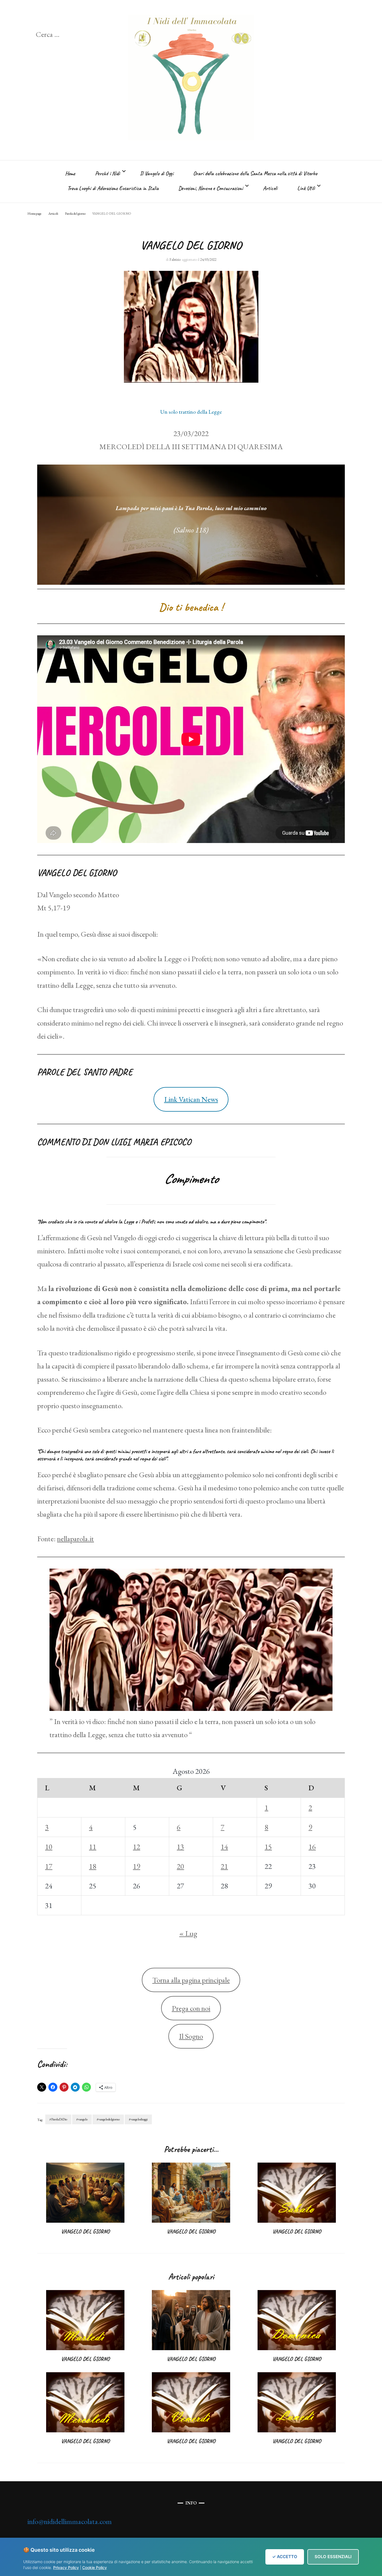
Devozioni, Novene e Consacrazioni (211, 188)
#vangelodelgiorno (108, 2119)
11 (93, 1847)
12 (136, 1847)
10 (49, 1847)
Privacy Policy (66, 2567)
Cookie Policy (95, 2567)
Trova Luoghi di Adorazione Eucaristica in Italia (113, 188)
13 (180, 1847)
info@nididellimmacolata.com (70, 2521)
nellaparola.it (76, 1539)
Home (70, 173)
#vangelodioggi (138, 2119)
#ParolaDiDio (58, 2119)
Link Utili (306, 188)
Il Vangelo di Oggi (157, 173)
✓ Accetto (285, 2557)
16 (312, 1847)
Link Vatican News (191, 1099)
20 (180, 1866)
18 (93, 1866)
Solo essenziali (333, 2557)
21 (224, 1866)
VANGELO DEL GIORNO (85, 2231)
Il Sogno (191, 2036)
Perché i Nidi (108, 173)
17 (49, 1866)
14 (224, 1847)
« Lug (188, 1933)
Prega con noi (191, 2008)
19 (136, 1866)
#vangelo (82, 2119)
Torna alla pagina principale (191, 1980)
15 (268, 1847)
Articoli (270, 188)
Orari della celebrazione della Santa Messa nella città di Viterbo (255, 173)
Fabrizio (175, 260)
